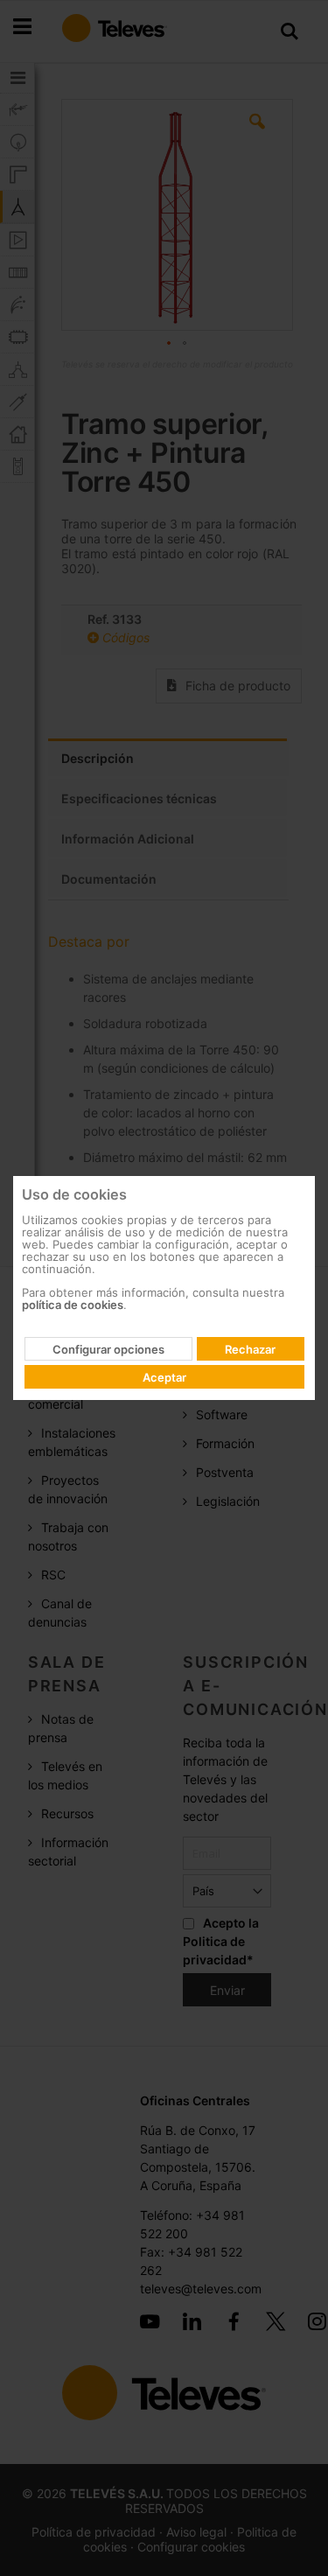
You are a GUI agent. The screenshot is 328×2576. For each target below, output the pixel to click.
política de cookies (73, 1305)
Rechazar (250, 1349)
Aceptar (164, 1377)
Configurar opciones (108, 1349)
